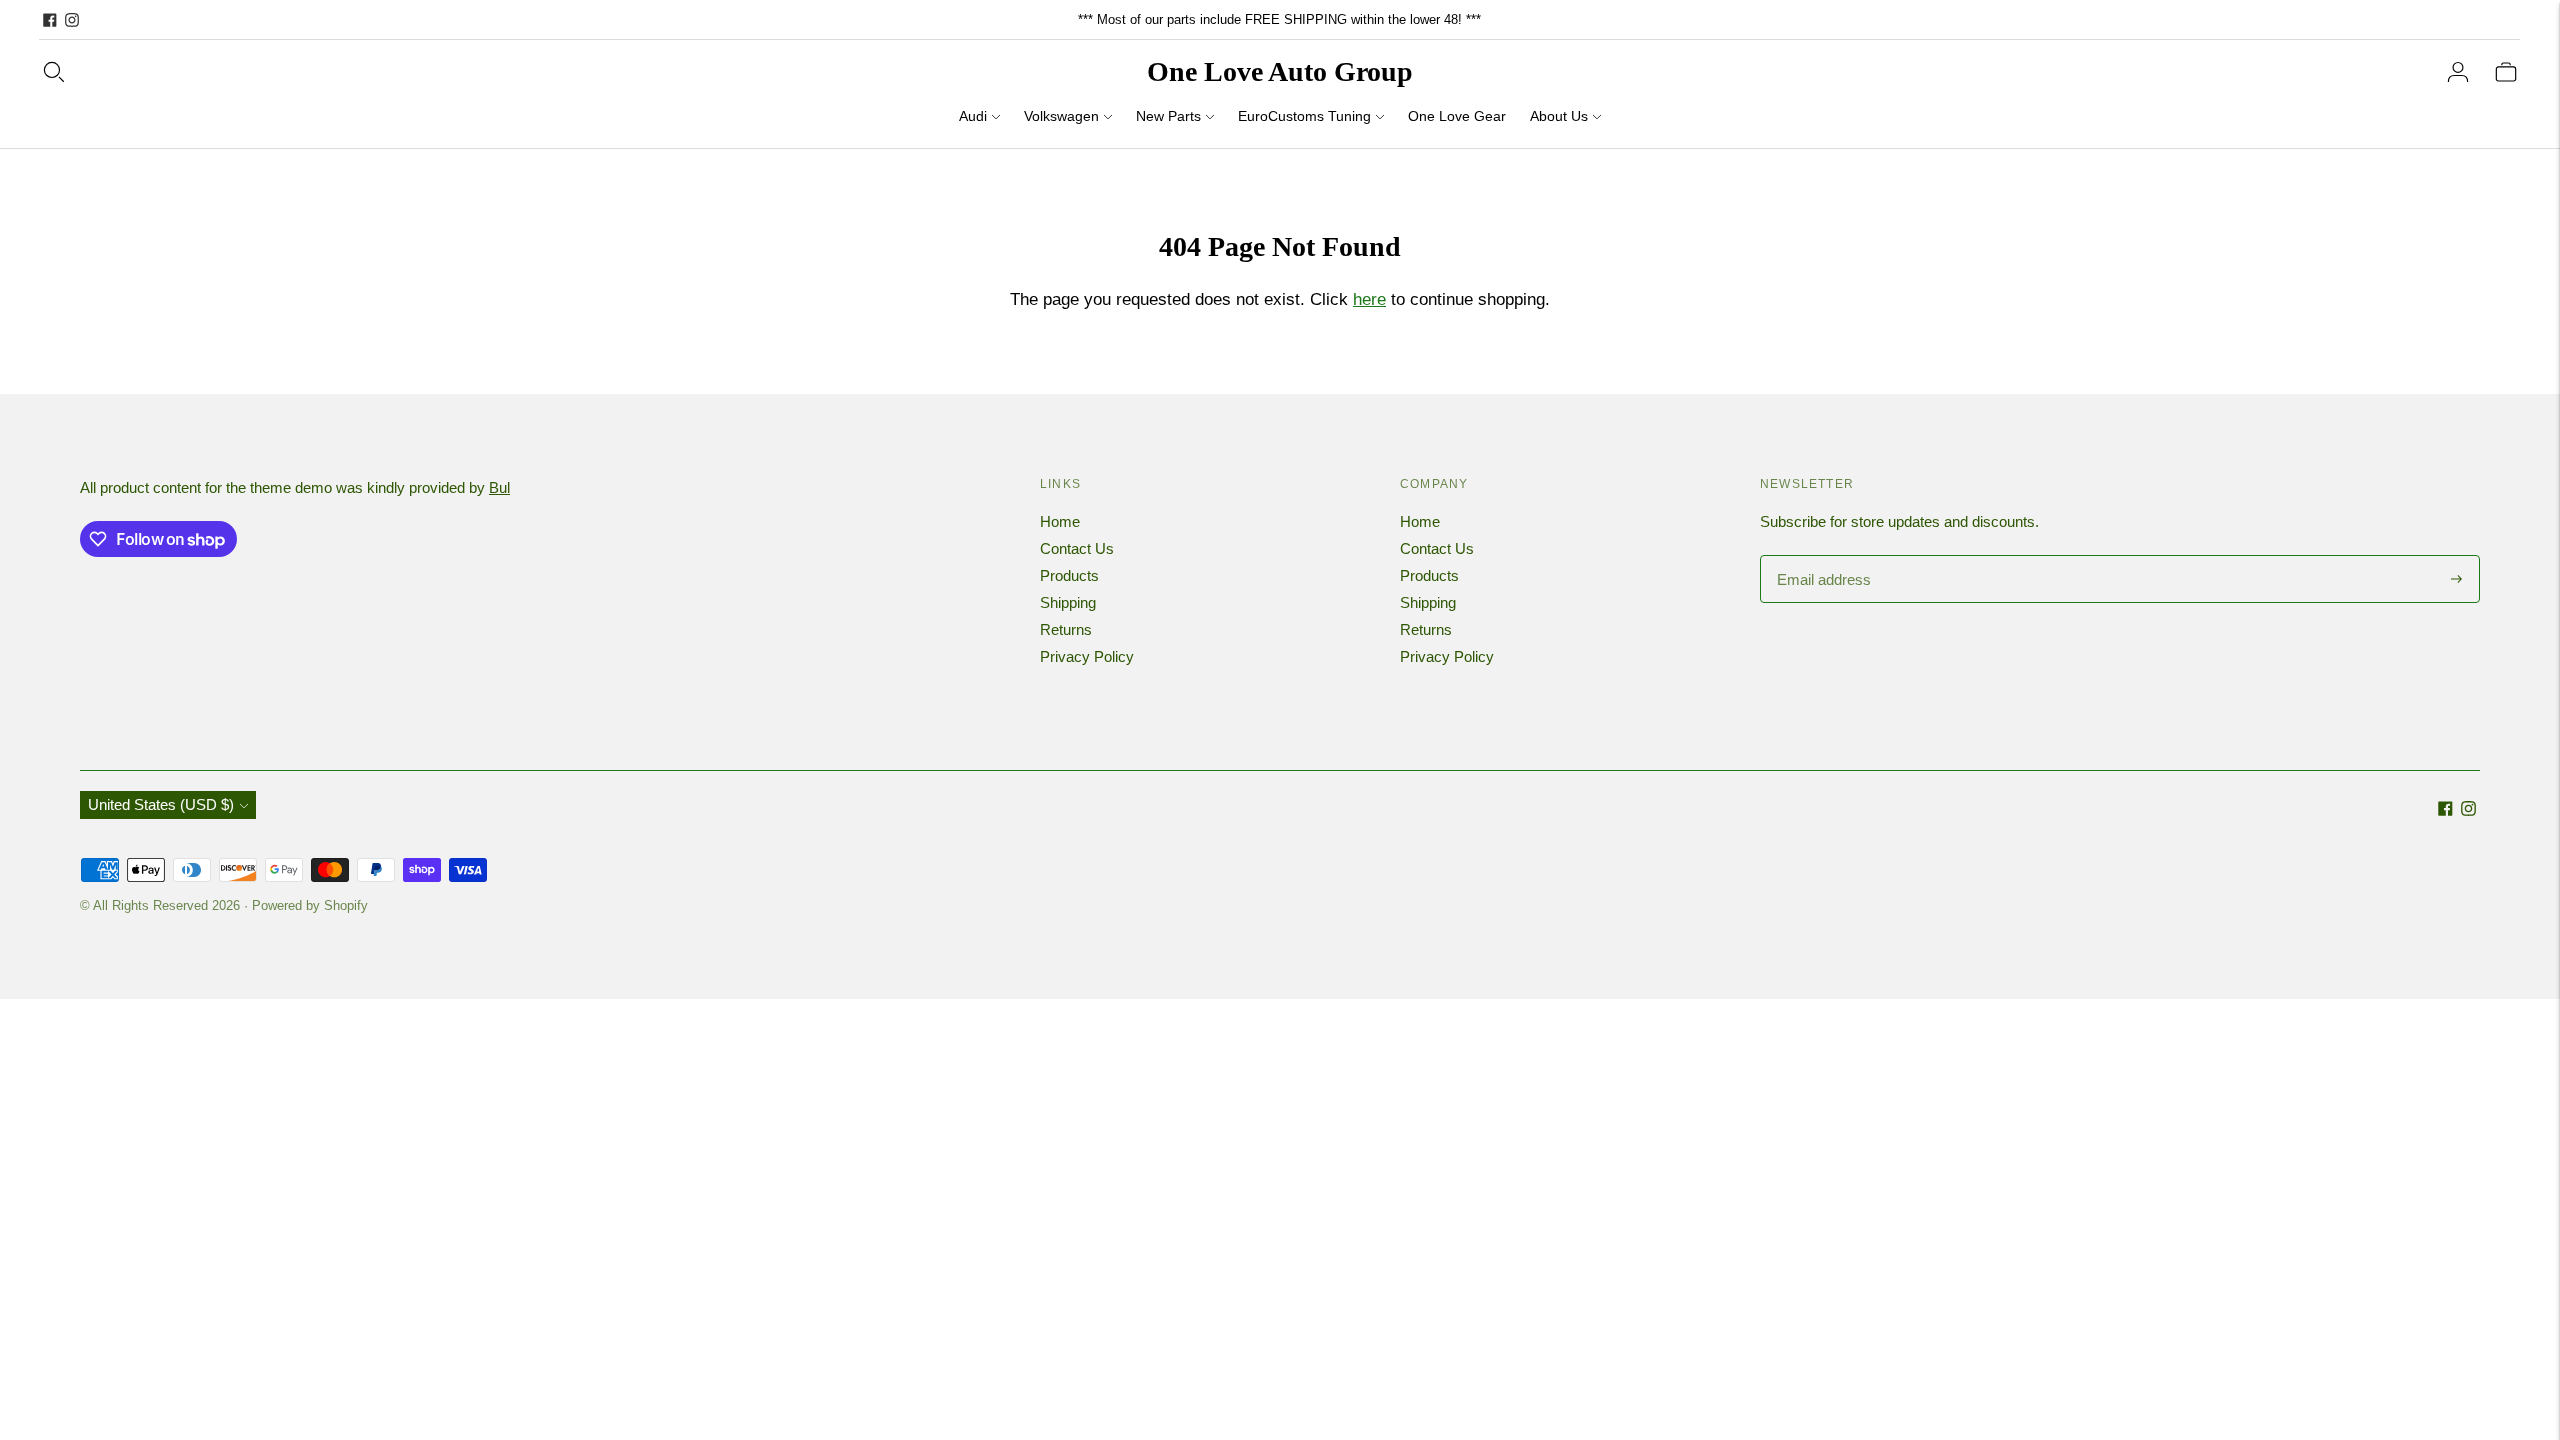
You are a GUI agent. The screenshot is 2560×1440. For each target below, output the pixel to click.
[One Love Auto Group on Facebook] (50, 20)
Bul (499, 487)
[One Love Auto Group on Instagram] (72, 20)
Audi (973, 116)
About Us (1559, 116)
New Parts (1168, 116)
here (1369, 299)
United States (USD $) (161, 804)
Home (1060, 521)
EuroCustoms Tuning (1304, 116)
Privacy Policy (1087, 656)
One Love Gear (1457, 116)
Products (1069, 575)
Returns (1066, 629)
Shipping (1068, 602)
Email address (1821, 556)
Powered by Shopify (310, 905)
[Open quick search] (54, 72)
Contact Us (1077, 548)
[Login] (2458, 72)
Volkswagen (1061, 116)
